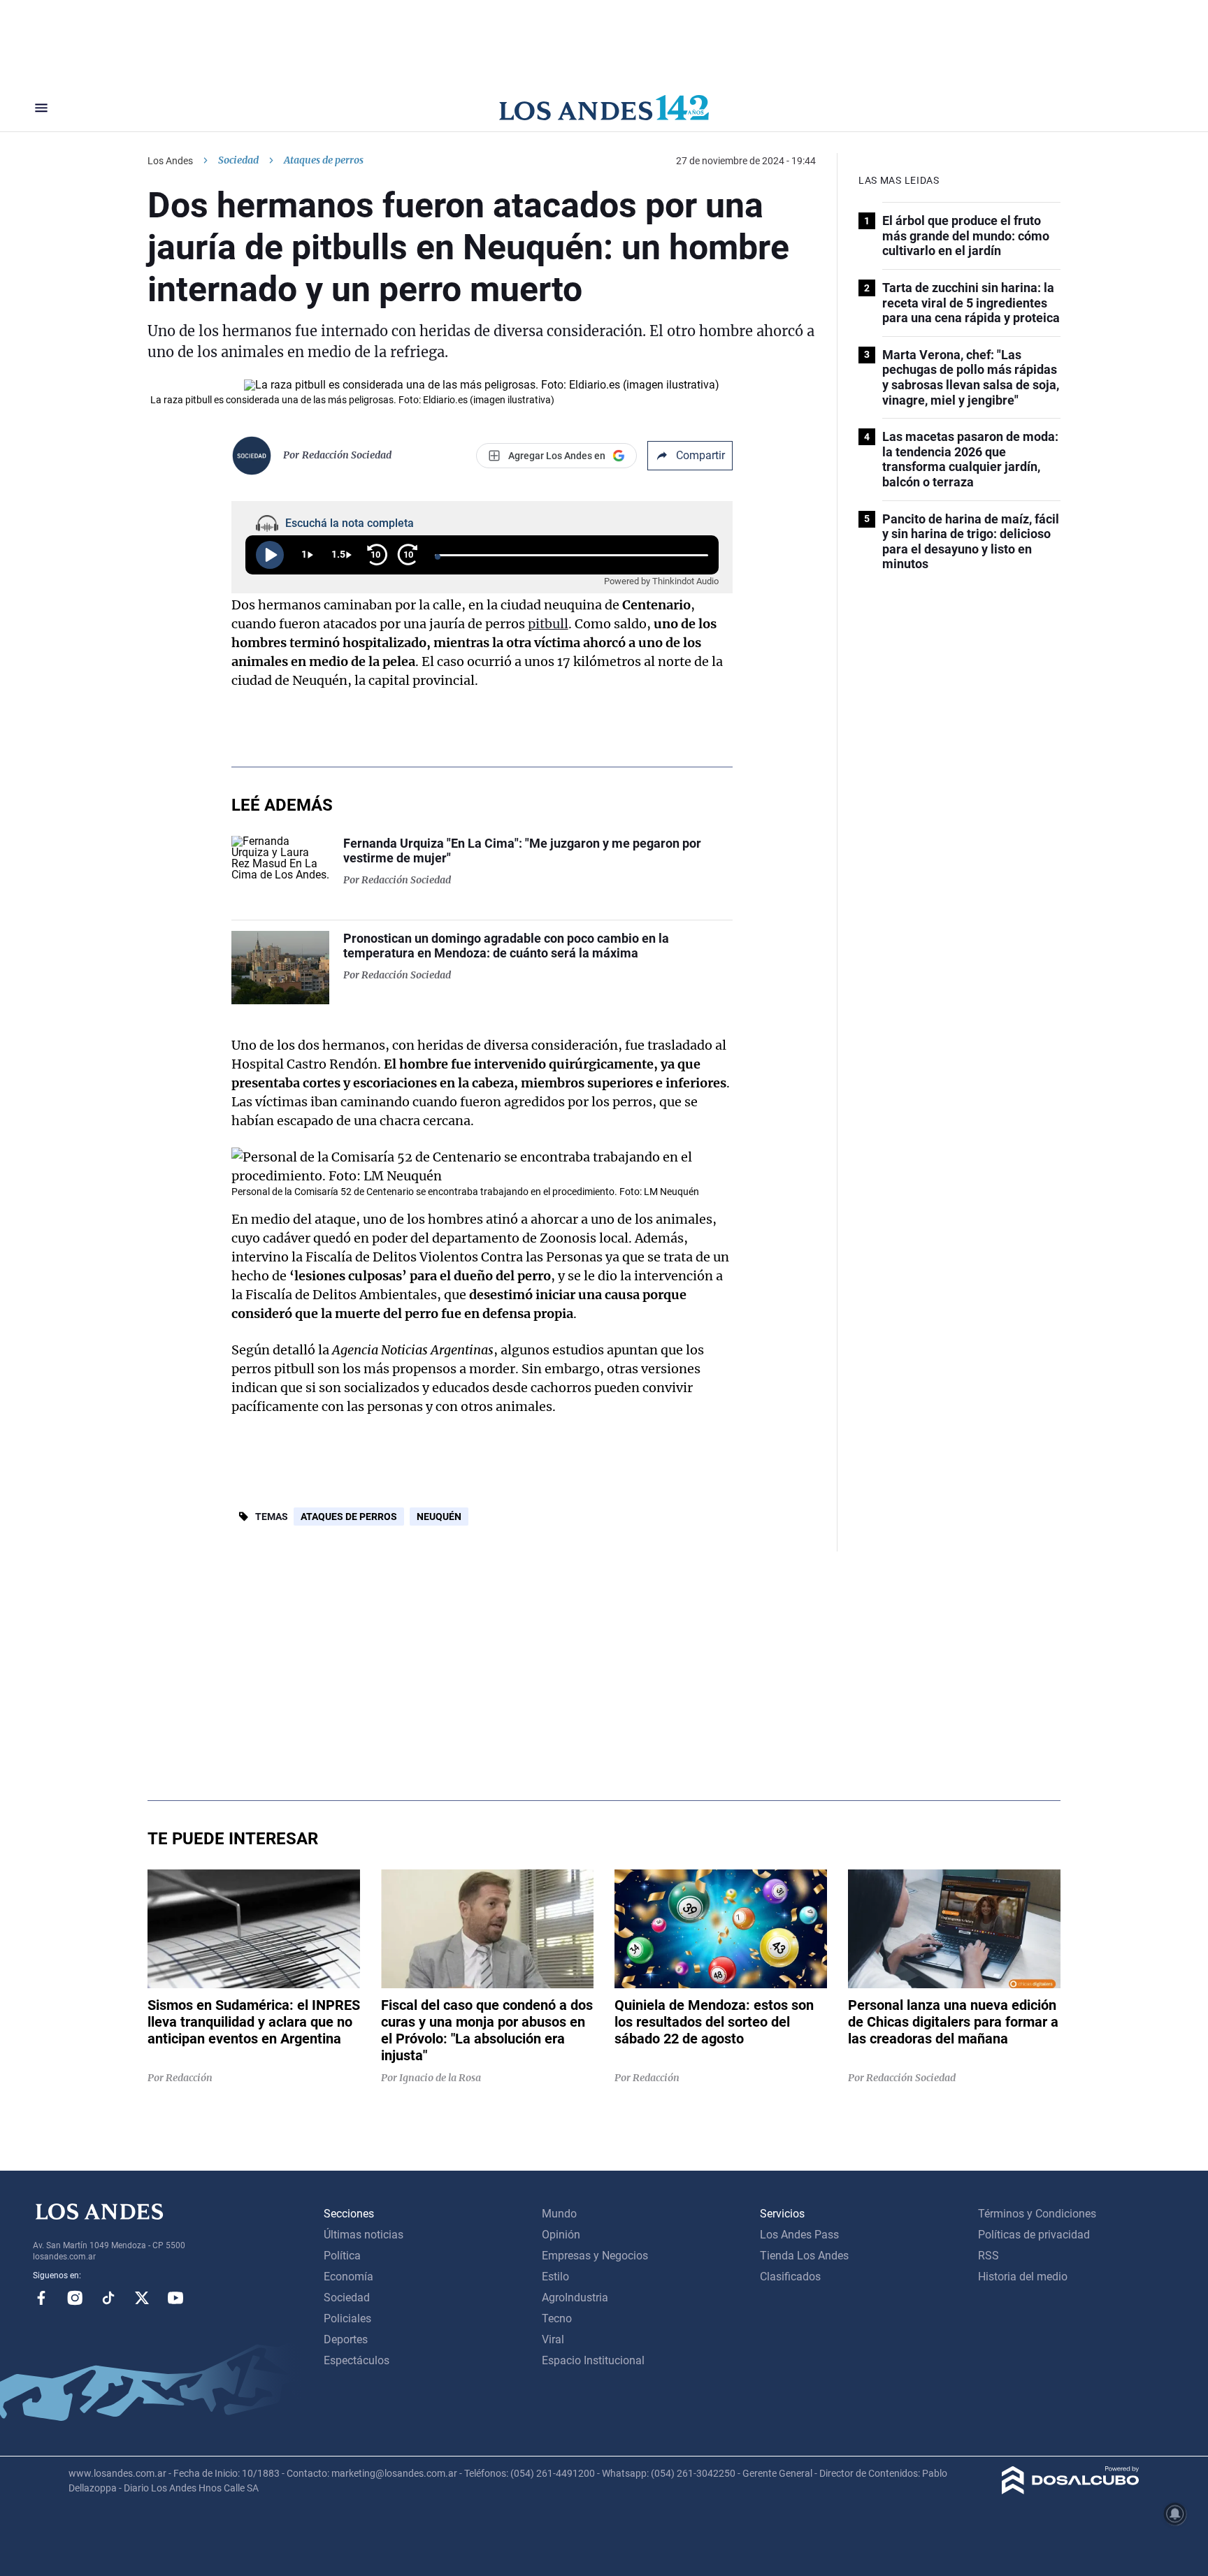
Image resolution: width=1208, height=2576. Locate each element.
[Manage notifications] (1175, 2514)
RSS (988, 2256)
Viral (553, 2339)
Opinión (561, 2235)
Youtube (175, 2298)
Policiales (347, 2318)
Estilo (555, 2277)
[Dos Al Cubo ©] (1071, 2490)
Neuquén (439, 1517)
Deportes (346, 2339)
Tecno (557, 2318)
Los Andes (170, 161)
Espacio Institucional (593, 2360)
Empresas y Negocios (595, 2256)
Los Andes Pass (799, 2235)
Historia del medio (1023, 2277)
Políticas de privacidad (1034, 2235)
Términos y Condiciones (1037, 2214)
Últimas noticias (364, 2235)
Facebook (41, 2298)
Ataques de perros (349, 1517)
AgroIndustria (575, 2298)
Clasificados (790, 2277)
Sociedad (238, 160)
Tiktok (108, 2298)
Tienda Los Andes (804, 2256)
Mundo (559, 2214)
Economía (348, 2277)
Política (342, 2256)
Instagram (75, 2298)
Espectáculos (357, 2360)
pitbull (548, 624)
